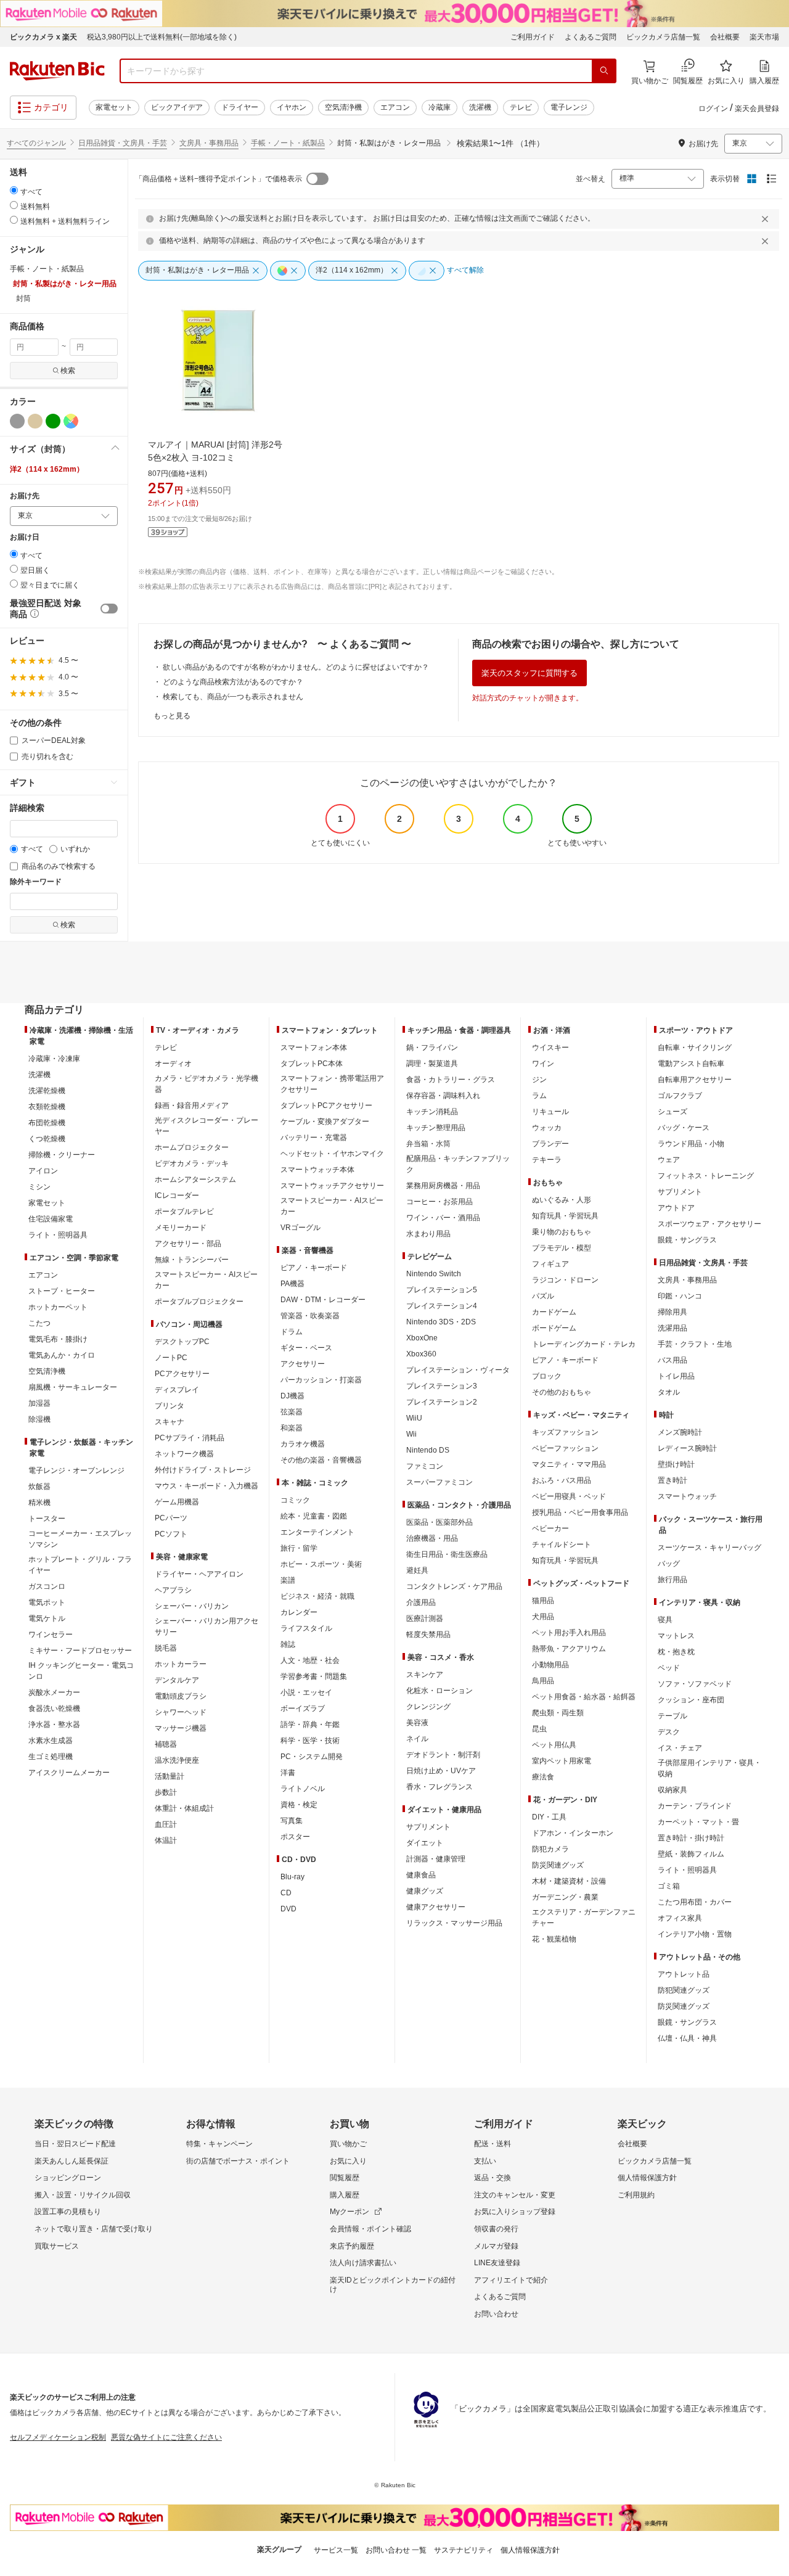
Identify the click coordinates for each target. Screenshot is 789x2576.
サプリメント (428, 1827)
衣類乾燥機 (47, 1107)
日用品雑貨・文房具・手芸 (123, 143)
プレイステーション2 (442, 1402)
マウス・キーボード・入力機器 (206, 1486)
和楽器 (292, 1428)
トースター (47, 1519)
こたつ (39, 1323)
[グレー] (17, 421)
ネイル (417, 1739)
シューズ (672, 1112)
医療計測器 (425, 1618)
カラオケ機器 (303, 1444)
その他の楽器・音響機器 (321, 1460)
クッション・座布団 (691, 1700)
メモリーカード (181, 1228)
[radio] (14, 190)
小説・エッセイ (306, 1692)
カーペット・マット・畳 (698, 1822)
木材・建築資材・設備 (569, 1881)
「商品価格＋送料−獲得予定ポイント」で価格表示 (219, 179)
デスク (669, 1732)
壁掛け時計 (676, 1464)
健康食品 (421, 1875)
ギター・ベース (306, 1348)
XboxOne (422, 1338)
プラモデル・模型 (562, 1248)
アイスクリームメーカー (69, 1773)
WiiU (414, 1418)
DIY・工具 (549, 1817)
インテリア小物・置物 (695, 1934)
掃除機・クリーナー (62, 1155)
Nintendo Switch (434, 1274)
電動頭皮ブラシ (181, 1696)
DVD (288, 1909)
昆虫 (539, 1729)
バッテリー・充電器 (314, 1138)
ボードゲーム (554, 1328)
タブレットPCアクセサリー (326, 1105)
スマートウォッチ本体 (317, 1170)
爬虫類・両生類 (558, 1713)
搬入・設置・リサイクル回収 (83, 2195)
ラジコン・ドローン (565, 1280)
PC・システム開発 (312, 1757)
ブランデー (550, 1144)
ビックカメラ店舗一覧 (663, 37)
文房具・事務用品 (209, 143)
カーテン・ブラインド (695, 1806)
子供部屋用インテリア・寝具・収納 (709, 1768)
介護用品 (421, 1602)
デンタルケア (177, 1680)
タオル (669, 1392)
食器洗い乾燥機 (54, 1708)
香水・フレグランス (439, 1787)
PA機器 (292, 1284)
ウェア (669, 1160)
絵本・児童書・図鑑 (314, 1516)
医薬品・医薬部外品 (439, 1522)
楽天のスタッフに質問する (529, 673)
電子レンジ (569, 107)
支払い (485, 2161)
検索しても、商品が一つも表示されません (233, 697)
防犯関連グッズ (684, 1990)
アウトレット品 (684, 1974)
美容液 (417, 1723)
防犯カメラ (550, 1849)
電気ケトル (47, 1618)
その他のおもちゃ (562, 1392)
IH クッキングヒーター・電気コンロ (81, 1671)
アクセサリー (303, 1364)
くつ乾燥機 (47, 1139)
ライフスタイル (306, 1628)
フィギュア (550, 1264)
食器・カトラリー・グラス (451, 1080)
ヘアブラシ (173, 1590)
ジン (539, 1080)
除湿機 (39, 1419)
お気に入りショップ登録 (515, 2212)
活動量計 (170, 1776)
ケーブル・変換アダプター (325, 1122)
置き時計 (672, 1480)
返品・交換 (493, 2178)
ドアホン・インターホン (573, 1833)
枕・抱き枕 (676, 1652)
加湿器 (39, 1403)
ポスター (295, 1837)
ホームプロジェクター (192, 1147)
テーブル (672, 1716)
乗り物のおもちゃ (562, 1232)
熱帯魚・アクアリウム (569, 1649)
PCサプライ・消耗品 (190, 1438)
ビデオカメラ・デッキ (192, 1163)
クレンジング (428, 1707)
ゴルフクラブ (680, 1096)
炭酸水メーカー (54, 1692)
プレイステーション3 (442, 1386)
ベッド (669, 1668)
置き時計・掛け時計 (691, 1838)
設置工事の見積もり (68, 2212)
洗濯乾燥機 (47, 1091)
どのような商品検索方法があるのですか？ (233, 682)
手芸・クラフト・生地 (695, 1344)
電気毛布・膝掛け (58, 1339)
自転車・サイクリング (695, 1048)
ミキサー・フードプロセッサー (80, 1651)
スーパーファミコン (439, 1482)
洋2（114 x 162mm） (47, 469)
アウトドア (676, 1208)
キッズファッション (565, 1432)
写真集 (292, 1821)
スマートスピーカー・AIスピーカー (206, 1280)
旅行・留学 (299, 1548)
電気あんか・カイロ (62, 1355)
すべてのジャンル (36, 143)
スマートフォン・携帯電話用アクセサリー (332, 1084)
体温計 (166, 1840)
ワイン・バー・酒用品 (443, 1218)
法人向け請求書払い (363, 2263)
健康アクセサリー (436, 1907)
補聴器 (166, 1744)
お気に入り (348, 2161)
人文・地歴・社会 (310, 1660)
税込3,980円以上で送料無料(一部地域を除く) (162, 37)
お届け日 (25, 537)
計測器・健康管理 (436, 1859)
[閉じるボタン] (767, 219)
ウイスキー (550, 1048)
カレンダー (299, 1612)
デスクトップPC (182, 1342)
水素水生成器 (51, 1741)
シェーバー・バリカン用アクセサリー (206, 1626)
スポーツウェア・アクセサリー (709, 1224)
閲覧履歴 (345, 2178)
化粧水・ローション (439, 1691)
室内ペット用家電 (562, 1761)
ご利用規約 (636, 2195)
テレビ (521, 107)
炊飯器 (39, 1487)
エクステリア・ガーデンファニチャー (584, 1918)
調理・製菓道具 (432, 1064)
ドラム (292, 1332)
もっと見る (172, 716)
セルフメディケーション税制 (58, 2437)
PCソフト (171, 1534)
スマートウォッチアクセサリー (332, 1186)
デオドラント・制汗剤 (443, 1755)
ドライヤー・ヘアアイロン (199, 1574)
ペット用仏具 (554, 1745)
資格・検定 (299, 1805)
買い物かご (348, 2144)
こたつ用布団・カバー (695, 1902)
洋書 (288, 1773)
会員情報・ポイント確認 (370, 2229)
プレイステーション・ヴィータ (458, 1370)
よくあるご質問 (591, 37)
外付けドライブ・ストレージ (203, 1470)
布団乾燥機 (47, 1123)
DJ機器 (292, 1396)
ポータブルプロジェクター (199, 1302)
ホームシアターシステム (195, 1179)
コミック (295, 1500)
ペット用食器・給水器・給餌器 (584, 1697)
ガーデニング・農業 (565, 1897)
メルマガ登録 (496, 2246)
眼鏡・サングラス (687, 1240)
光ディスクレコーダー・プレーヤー (206, 1126)
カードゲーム (554, 1312)
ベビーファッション (565, 1448)
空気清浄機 (343, 107)
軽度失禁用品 (428, 1635)
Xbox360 (421, 1354)
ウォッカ (547, 1128)
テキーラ (547, 1160)
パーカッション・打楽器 (321, 1380)
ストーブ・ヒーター (62, 1291)
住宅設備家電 (51, 1219)
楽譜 (288, 1580)
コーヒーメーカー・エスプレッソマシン (80, 1539)
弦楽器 (292, 1412)
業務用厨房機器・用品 (443, 1186)
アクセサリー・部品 (188, 1244)
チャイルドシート (562, 1544)
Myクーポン (350, 2212)
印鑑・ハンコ (680, 1296)
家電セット (114, 107)
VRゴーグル (300, 1228)
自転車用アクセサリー (695, 1080)
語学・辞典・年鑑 (310, 1725)
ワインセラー (51, 1635)
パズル (543, 1296)
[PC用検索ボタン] (604, 71)
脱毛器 (166, 1648)
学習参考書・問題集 (314, 1676)
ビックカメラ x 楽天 (43, 37)
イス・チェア (680, 1748)
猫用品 (543, 1601)
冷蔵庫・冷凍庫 (54, 1059)
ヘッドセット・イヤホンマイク (332, 1154)
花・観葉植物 (554, 1939)
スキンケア (425, 1675)
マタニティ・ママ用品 (569, 1464)
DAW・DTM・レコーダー (323, 1300)
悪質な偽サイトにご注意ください (166, 2437)
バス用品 (672, 1360)
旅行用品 (672, 1580)
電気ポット (47, 1602)
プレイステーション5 (442, 1290)
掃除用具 (672, 1312)
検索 (68, 371)
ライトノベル (303, 1789)
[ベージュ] (35, 421)
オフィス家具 (680, 1918)
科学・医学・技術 (310, 1741)
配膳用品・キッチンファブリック (458, 1164)
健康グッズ (425, 1891)
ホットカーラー (181, 1664)
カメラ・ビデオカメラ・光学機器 (206, 1084)
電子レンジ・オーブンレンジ (76, 1471)
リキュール (550, 1112)
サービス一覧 (336, 2550)
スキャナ (170, 1422)
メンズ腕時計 (680, 1432)
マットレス (676, 1636)
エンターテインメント (317, 1532)
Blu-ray (292, 1877)
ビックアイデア (177, 107)
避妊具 (417, 1570)
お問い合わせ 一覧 (396, 2550)
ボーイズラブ (303, 1708)
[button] (64, 449)
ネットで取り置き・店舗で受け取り (94, 2229)
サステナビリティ (464, 2550)
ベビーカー (550, 1528)
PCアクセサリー (182, 1374)
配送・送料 (493, 2144)
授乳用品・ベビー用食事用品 (580, 1512)
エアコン (395, 107)
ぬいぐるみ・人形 (562, 1200)
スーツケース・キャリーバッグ (709, 1548)
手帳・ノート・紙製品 (288, 143)
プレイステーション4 (442, 1306)
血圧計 (166, 1824)
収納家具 (672, 1790)
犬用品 (543, 1617)
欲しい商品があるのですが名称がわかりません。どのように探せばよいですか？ (296, 667)
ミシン (39, 1187)
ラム (539, 1096)
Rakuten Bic (57, 71)
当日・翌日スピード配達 (75, 2144)
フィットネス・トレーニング (706, 1176)
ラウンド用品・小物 (691, 1144)
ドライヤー (240, 107)
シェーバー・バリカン (192, 1606)
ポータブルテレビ (184, 1212)
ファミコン (425, 1466)
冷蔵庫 (439, 107)
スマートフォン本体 (314, 1048)
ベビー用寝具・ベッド (569, 1496)
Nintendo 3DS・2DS (441, 1322)
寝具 (665, 1620)
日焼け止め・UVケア (441, 1771)
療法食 (543, 1777)
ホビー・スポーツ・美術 (321, 1564)
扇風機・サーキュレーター (73, 1387)
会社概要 (725, 37)
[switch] (109, 609)
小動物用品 (550, 1665)
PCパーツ (171, 1518)
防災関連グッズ (558, 1865)
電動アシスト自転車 (691, 1064)
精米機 (39, 1503)
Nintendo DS (428, 1450)
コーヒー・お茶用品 (439, 1202)
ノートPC (171, 1358)
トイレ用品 (676, 1376)
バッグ (669, 1564)
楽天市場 (764, 37)
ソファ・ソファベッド (695, 1684)
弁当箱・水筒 (428, 1144)
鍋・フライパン (432, 1048)
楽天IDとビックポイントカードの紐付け (393, 2285)
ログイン (713, 109)
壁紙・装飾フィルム (691, 1854)
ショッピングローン (68, 2178)
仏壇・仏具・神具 (687, 2038)
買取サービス (57, 2246)
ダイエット (425, 1843)
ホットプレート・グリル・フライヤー (80, 1565)
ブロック (547, 1376)
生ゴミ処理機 (51, 1757)
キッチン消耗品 (432, 1112)
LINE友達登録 (497, 2263)
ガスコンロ (47, 1586)
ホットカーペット (58, 1307)
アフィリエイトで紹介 (511, 2280)
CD (286, 1893)
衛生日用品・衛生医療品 (447, 1554)
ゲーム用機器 (177, 1502)
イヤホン (292, 107)
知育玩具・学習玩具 (565, 1216)
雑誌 (288, 1644)
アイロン (43, 1171)
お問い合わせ (496, 2314)
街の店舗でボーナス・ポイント (238, 2161)
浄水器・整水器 (54, 1725)
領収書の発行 (496, 2229)
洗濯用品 (672, 1328)
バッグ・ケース (684, 1128)
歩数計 (166, 1792)
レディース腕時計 (687, 1448)
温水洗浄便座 (177, 1760)
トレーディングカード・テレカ (584, 1344)
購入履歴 (345, 2195)
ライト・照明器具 (58, 1235)
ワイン (543, 1064)
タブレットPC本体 (312, 1064)
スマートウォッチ (687, 1496)
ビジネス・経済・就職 (317, 1596)
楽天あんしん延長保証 (72, 2161)
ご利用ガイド (533, 37)
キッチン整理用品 (436, 1128)
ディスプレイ (177, 1390)
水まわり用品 (428, 1234)
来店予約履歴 (352, 2246)
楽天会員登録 (757, 109)
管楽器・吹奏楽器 (310, 1316)
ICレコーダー (177, 1196)
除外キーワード (36, 882)
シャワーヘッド (181, 1712)
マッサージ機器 (181, 1728)
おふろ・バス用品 (562, 1480)
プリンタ (170, 1406)
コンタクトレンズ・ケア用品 (454, 1586)
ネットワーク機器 (184, 1454)
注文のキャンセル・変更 (515, 2195)
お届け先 (25, 496)
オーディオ (173, 1064)
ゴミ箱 (669, 1886)
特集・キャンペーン (219, 2144)
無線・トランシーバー (192, 1260)
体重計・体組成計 (184, 1808)
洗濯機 (480, 107)
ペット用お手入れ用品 (569, 1633)
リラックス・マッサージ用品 (454, 1923)
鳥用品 (543, 1681)
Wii (411, 1434)
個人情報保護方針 (647, 2178)
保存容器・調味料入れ (443, 1096)
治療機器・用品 (432, 1538)
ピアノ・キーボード (314, 1268)
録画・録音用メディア (192, 1105)
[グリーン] (53, 421)
